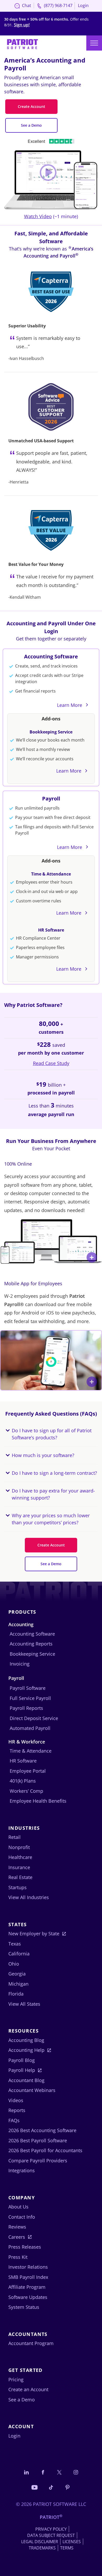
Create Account (32, 106)
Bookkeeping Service (51, 732)
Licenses (72, 2542)
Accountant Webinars (32, 2090)
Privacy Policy (51, 2529)
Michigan (18, 1984)
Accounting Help (26, 2050)
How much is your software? (43, 1455)
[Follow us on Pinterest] (67, 2487)
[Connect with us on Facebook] (43, 2472)
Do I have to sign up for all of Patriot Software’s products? (52, 1434)
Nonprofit (19, 1847)
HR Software (51, 930)
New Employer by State (34, 1933)
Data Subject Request (51, 2535)
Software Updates (28, 2297)
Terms (67, 2548)
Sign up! (22, 25)
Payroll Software (28, 1688)
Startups (18, 1887)
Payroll (51, 799)
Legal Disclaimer (40, 2542)
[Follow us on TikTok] (51, 2487)
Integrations (22, 2170)
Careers (17, 2237)
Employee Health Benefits (38, 1801)
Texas (15, 1944)
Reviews (17, 2227)
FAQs (14, 2120)
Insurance (19, 1867)
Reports (17, 2110)
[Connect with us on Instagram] (76, 2472)
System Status (24, 2307)
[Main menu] (94, 43)
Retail (15, 1837)
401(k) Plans (23, 1781)
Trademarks (42, 2548)
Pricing (16, 2379)
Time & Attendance (51, 874)
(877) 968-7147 (58, 5)
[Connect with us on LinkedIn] (26, 2472)
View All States (24, 2004)
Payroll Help (22, 2070)
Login (83, 5)
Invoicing (20, 1664)
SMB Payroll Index (28, 2277)
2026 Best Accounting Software (42, 2130)
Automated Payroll (30, 1728)
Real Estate (20, 1877)
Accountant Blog (26, 2080)
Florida (16, 1994)
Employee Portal (28, 1771)
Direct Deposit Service (34, 1718)
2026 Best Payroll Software (38, 2140)
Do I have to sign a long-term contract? (54, 1473)
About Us (18, 2207)
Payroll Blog (22, 2060)
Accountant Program (31, 2343)
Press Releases (25, 2247)
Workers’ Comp (26, 1791)
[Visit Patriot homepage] (22, 44)
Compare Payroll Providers (38, 2161)
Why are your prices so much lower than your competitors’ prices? (51, 1519)
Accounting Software (51, 656)
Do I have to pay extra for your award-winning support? (53, 1494)
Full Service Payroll (30, 1698)
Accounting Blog (26, 2040)
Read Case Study (51, 1063)
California (19, 1954)
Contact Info (22, 2217)
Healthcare (20, 1857)
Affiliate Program (27, 2287)
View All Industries (29, 1897)
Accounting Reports (31, 1644)
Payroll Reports (26, 1708)
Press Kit (18, 2257)
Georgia (17, 1974)
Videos (16, 2100)
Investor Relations (28, 2267)
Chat (26, 5)
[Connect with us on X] (59, 2472)
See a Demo (31, 125)
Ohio (14, 1964)
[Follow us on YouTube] (35, 2487)
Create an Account (28, 2389)
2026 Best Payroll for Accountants (45, 2150)
